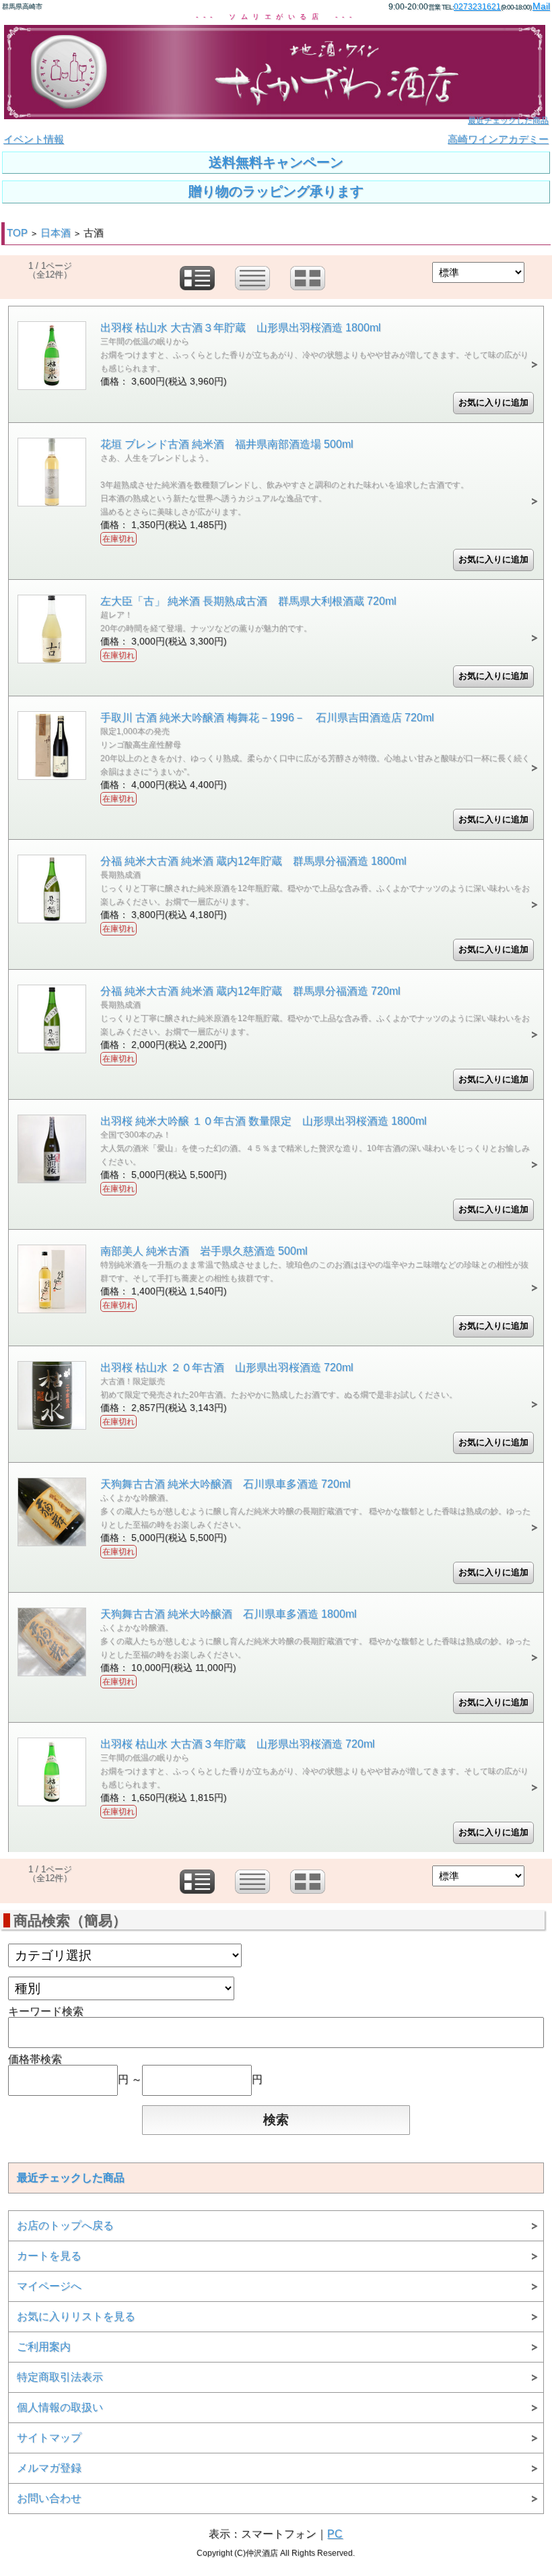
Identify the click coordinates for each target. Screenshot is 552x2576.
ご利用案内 (44, 2347)
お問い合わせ (49, 2498)
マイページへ (49, 2286)
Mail (541, 6)
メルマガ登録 (49, 2468)
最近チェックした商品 (508, 121)
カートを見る (49, 2256)
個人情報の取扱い (60, 2407)
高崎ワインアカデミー (498, 139)
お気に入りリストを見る (76, 2316)
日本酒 (56, 233)
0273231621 (477, 7)
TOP (17, 233)
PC (335, 2534)
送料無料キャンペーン (276, 162)
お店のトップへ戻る (65, 2225)
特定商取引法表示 (60, 2377)
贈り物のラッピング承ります (276, 191)
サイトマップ (49, 2438)
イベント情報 (34, 139)
